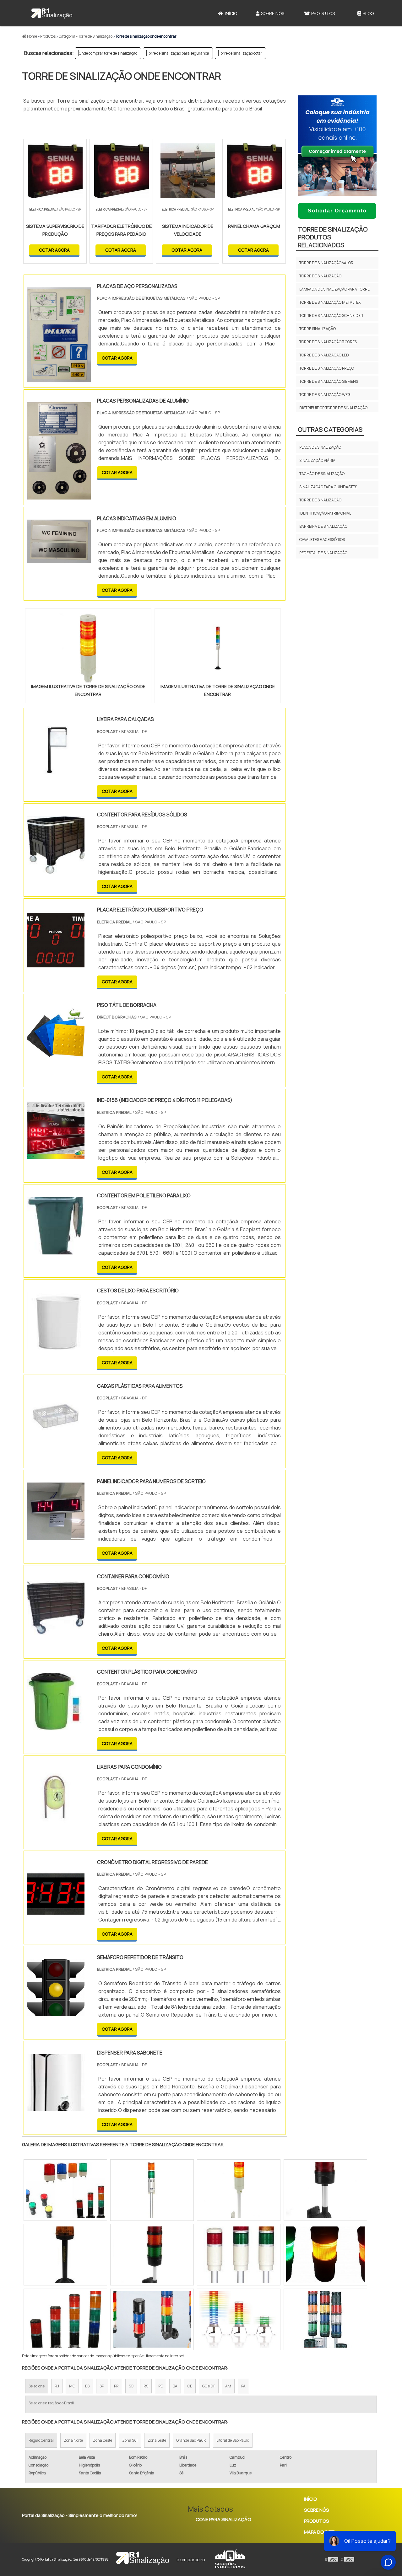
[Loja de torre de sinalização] (152, 2255)
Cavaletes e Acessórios (322, 540)
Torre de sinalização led (324, 355)
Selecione (37, 2386)
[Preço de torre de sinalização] (152, 2319)
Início (231, 13)
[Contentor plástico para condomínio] (56, 1726)
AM (228, 2386)
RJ (57, 2386)
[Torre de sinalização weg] (152, 2190)
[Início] (52, 13)
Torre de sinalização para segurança (178, 53)
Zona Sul (130, 2440)
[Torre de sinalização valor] (239, 2319)
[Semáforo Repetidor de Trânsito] (56, 2012)
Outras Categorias (330, 429)
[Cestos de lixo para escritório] (56, 1345)
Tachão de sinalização (322, 474)
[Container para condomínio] (56, 1631)
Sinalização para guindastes (328, 487)
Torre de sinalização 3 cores (328, 342)
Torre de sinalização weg (325, 395)
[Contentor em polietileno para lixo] (56, 1250)
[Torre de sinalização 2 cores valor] (325, 2255)
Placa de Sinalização (320, 447)
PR (116, 2386)
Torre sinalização (318, 329)
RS (146, 2386)
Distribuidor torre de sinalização (333, 408)
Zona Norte (73, 2440)
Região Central (41, 2440)
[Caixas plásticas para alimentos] (56, 1441)
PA (243, 2386)
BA (175, 2386)
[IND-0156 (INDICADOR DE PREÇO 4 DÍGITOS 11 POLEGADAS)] (56, 1155)
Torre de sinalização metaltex (330, 302)
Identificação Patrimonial (325, 513)
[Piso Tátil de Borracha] (56, 1060)
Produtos (323, 13)
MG (72, 2386)
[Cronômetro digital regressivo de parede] (56, 1917)
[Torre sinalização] (65, 2319)
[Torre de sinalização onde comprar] (325, 2190)
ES (87, 2386)
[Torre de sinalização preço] (239, 2190)
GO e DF (209, 2386)
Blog (368, 13)
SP (102, 2386)
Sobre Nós (273, 13)
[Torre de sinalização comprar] (65, 2255)
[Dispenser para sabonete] (56, 2107)
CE (190, 2386)
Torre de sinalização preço (327, 368)
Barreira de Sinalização (323, 526)
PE (160, 2386)
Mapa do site (319, 2532)
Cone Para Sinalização (223, 2519)
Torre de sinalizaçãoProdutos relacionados (333, 237)
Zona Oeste (103, 2440)
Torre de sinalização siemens (329, 381)
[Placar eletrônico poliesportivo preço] (56, 965)
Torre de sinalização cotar (241, 53)
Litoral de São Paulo (233, 2440)
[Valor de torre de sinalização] (65, 2190)
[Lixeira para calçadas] (56, 774)
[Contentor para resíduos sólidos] (56, 869)
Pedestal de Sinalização (323, 553)
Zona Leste (157, 2440)
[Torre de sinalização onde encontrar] (88, 648)
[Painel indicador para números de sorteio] (56, 1536)
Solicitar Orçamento (337, 211)
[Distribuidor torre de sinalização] (239, 2255)
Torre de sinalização (320, 276)
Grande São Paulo (191, 2440)
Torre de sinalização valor (326, 263)
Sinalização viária (317, 460)
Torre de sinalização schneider (331, 315)
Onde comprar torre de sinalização (108, 53)
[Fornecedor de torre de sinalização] (325, 2319)
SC (131, 2386)
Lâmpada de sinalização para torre (334, 289)
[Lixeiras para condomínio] (56, 1822)
